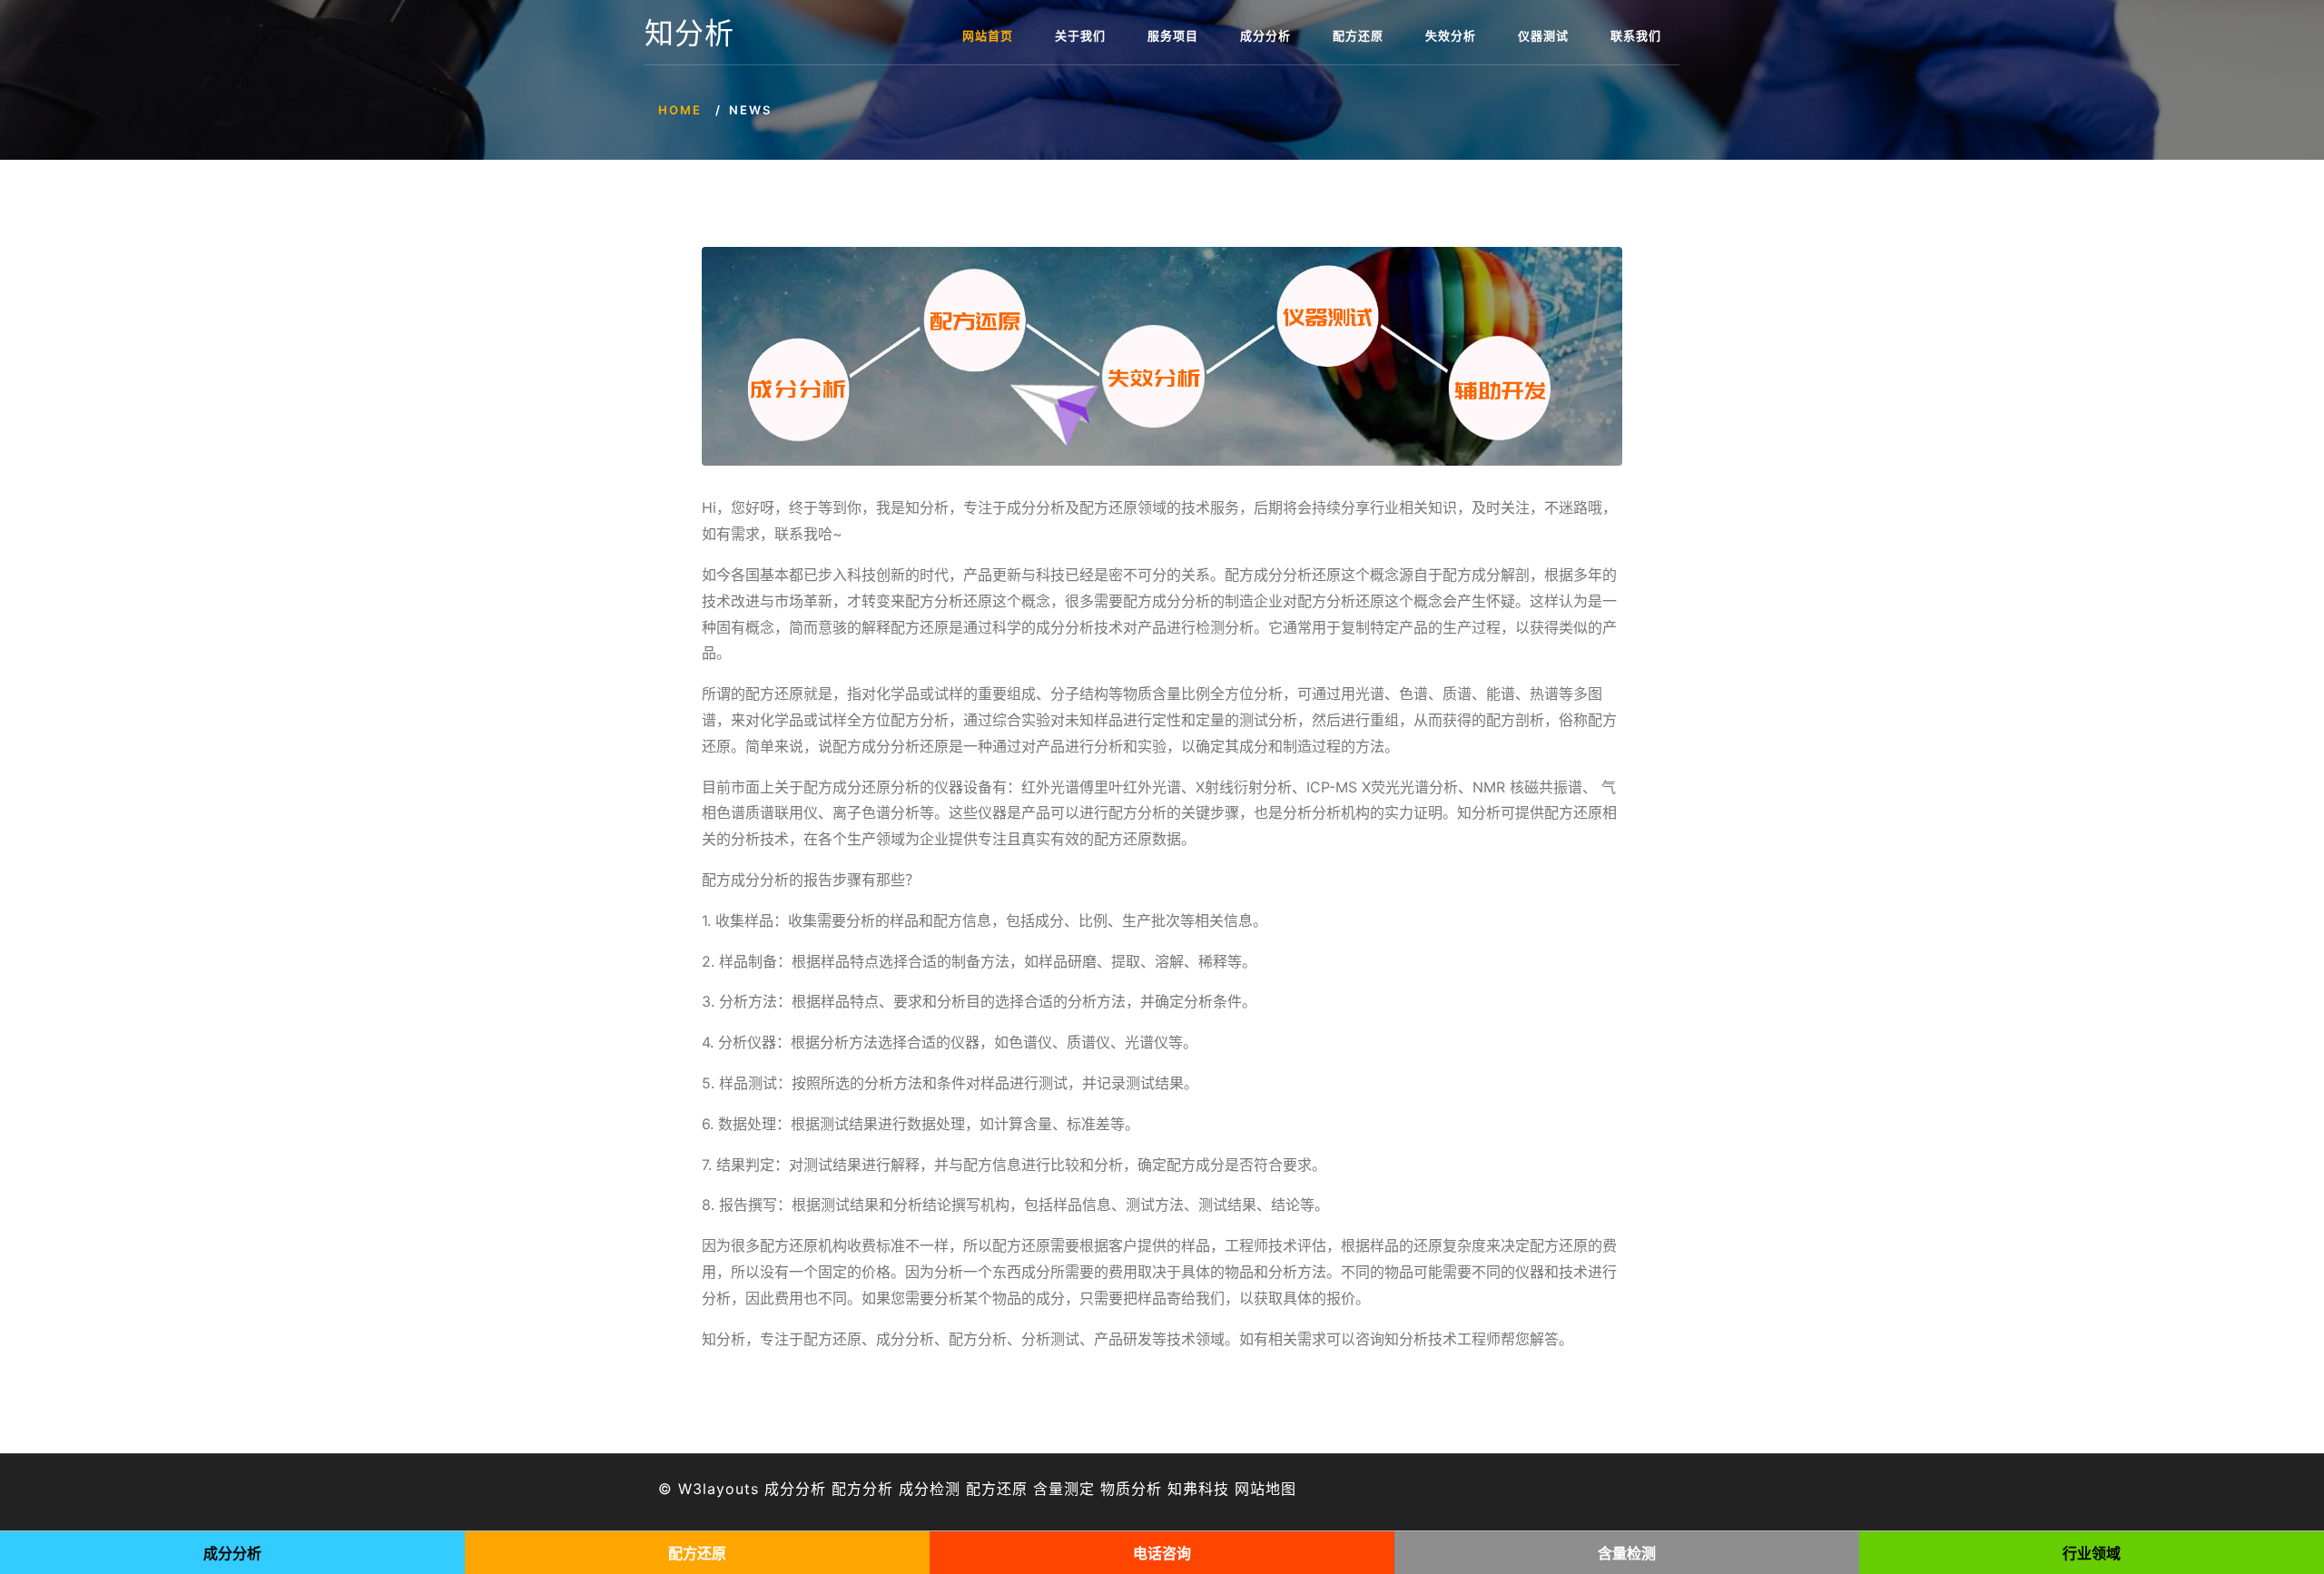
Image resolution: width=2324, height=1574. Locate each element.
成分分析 (1265, 35)
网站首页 (988, 35)
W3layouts (719, 1489)
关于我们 (1080, 35)
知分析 (689, 34)
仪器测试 (1543, 35)
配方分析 (862, 1489)
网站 (1250, 1489)
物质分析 (1131, 1489)
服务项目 (1173, 35)
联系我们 (1636, 35)
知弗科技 (1198, 1489)
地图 (1281, 1489)
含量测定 (1064, 1489)
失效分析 (1451, 35)
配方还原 (1358, 35)
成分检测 (930, 1489)
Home (680, 110)
